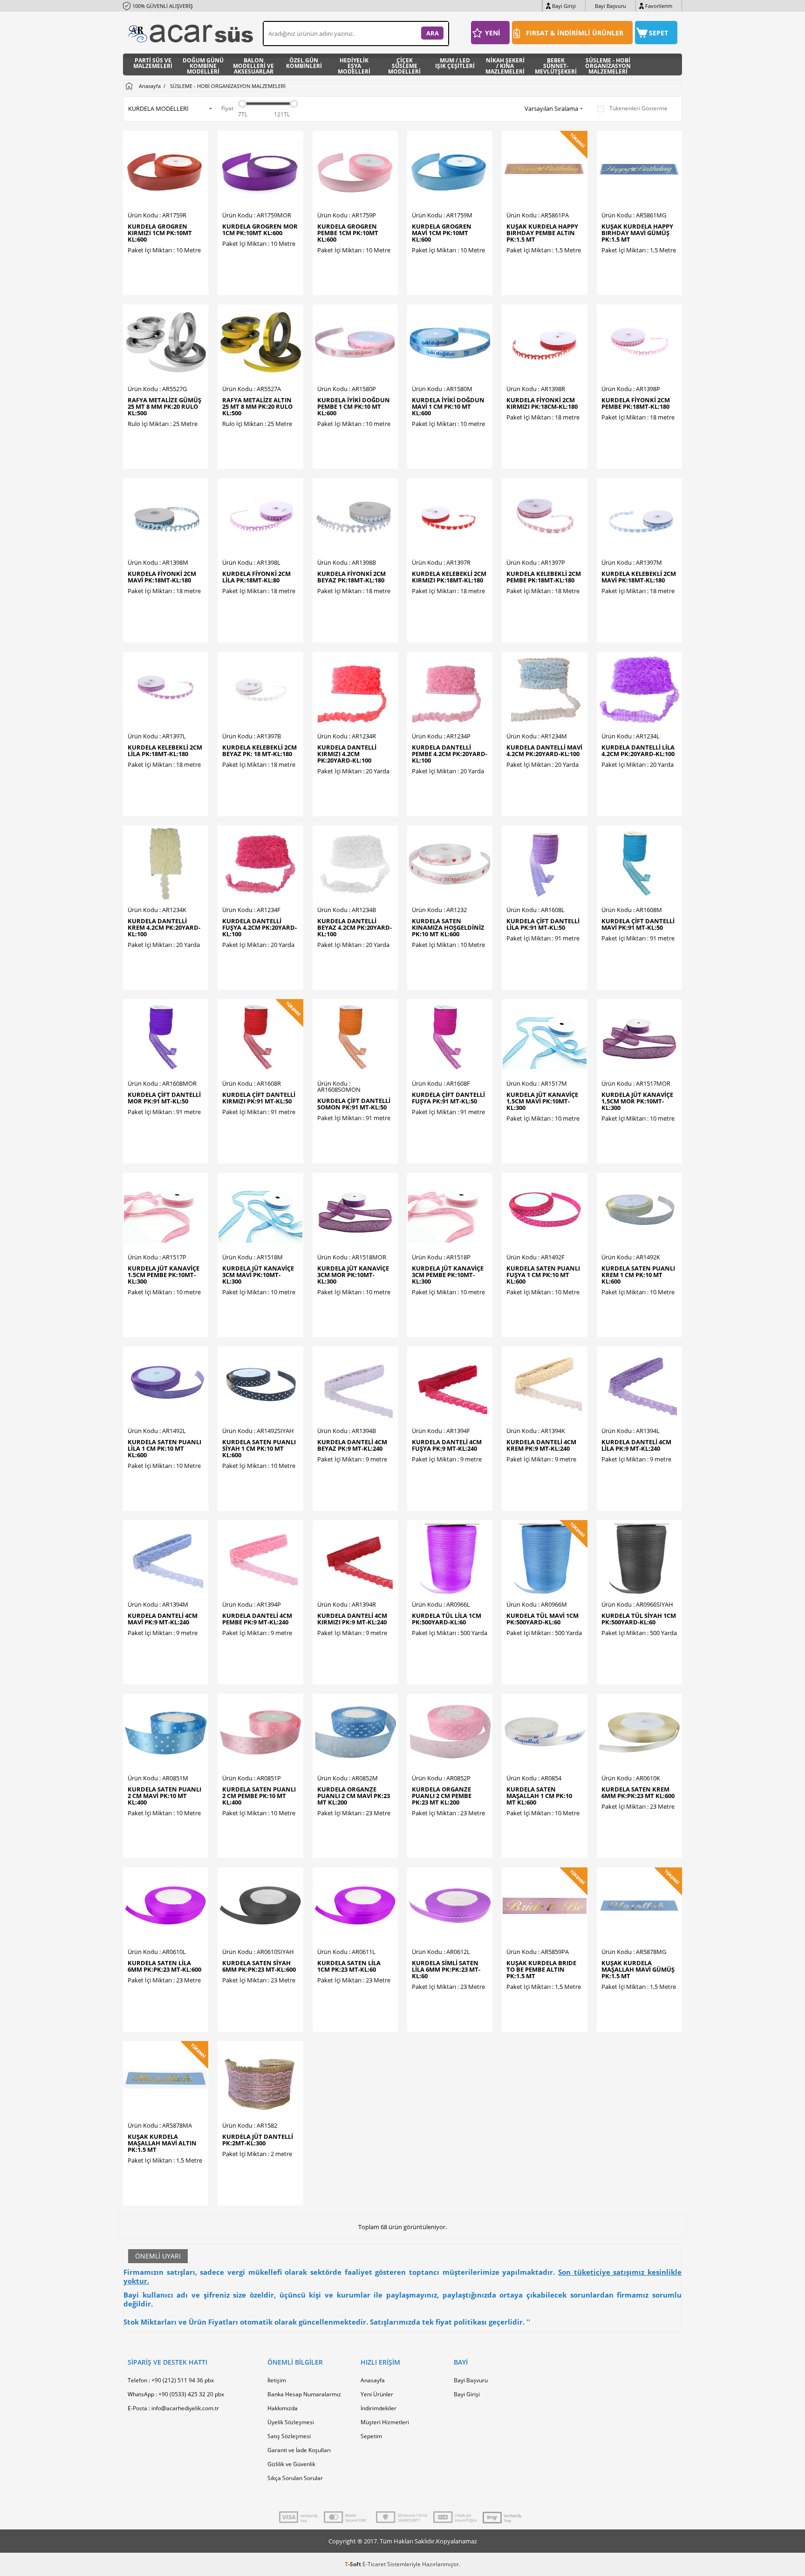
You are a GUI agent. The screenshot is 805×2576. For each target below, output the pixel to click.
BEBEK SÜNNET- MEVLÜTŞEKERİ (556, 64)
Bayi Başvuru (611, 6)
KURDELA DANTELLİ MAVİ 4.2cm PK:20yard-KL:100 (544, 750)
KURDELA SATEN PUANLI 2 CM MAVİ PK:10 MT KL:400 (164, 1796)
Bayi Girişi (564, 6)
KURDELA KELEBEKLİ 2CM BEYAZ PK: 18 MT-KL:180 (259, 750)
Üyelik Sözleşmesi (291, 2422)
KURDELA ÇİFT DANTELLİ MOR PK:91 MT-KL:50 (164, 1098)
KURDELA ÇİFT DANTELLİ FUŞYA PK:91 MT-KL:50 (448, 1098)
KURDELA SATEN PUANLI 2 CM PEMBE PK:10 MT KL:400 (259, 1796)
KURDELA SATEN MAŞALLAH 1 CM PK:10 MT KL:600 (539, 1796)
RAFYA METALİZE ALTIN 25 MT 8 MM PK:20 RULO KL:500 (257, 406)
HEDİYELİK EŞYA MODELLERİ (354, 64)
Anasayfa (373, 2380)
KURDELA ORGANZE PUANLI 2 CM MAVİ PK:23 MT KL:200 (354, 1796)
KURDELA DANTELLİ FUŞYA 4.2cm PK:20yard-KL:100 (259, 927)
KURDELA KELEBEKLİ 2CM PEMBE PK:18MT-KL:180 (544, 577)
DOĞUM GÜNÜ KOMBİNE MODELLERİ (203, 64)
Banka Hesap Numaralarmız (304, 2394)
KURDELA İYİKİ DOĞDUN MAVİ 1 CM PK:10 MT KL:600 (448, 406)
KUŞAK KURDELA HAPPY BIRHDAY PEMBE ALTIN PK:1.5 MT (542, 233)
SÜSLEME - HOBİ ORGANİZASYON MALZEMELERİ (608, 64)
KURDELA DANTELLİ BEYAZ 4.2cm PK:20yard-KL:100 (355, 927)
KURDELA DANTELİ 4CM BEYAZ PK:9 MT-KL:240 (352, 1445)
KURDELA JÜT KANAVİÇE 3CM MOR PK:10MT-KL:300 (353, 1275)
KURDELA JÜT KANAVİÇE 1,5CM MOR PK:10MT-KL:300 (637, 1101)
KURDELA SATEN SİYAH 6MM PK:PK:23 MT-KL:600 (259, 1966)
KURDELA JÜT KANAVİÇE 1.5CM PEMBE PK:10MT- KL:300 (164, 1275)
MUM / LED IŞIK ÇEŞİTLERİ (455, 64)
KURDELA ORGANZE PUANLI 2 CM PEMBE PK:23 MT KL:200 (442, 1796)
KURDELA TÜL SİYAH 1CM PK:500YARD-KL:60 (639, 1619)
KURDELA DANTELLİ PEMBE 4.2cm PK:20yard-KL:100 (450, 754)
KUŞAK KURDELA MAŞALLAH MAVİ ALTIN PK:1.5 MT (162, 2143)
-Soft (354, 2564)
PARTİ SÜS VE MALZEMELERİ (153, 64)
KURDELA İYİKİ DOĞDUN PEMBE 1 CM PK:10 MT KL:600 (354, 406)
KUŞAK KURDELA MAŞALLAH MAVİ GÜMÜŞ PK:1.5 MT (638, 1969)
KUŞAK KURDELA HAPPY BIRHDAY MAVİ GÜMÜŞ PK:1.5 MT (637, 233)
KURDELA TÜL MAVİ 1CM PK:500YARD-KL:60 (542, 1619)
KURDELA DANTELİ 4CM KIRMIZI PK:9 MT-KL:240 (352, 1619)
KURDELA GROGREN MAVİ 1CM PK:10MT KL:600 (442, 233)
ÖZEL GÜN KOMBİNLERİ (304, 64)
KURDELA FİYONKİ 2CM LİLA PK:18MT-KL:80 (256, 577)
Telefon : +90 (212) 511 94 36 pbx (171, 2380)
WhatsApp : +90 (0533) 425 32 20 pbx (176, 2394)
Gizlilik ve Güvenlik (291, 2464)
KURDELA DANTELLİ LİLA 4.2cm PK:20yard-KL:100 (638, 750)
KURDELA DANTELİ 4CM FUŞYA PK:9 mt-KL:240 (447, 1445)
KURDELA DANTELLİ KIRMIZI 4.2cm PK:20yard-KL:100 (347, 754)
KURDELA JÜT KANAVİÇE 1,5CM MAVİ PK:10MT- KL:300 (542, 1101)
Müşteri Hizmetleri (385, 2422)
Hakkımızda (283, 2408)
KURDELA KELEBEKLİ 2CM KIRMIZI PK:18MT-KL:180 (449, 577)
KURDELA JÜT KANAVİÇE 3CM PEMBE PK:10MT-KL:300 (448, 1275)
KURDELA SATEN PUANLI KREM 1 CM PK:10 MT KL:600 (638, 1275)
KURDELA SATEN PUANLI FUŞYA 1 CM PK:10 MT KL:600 (543, 1275)
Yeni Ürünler (377, 2394)
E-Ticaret (374, 2564)
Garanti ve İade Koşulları (299, 2450)
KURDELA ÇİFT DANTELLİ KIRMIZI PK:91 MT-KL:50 (259, 1098)
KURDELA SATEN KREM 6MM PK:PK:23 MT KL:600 (638, 1792)
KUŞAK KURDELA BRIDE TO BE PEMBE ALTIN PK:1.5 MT (541, 1969)
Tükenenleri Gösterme (638, 108)
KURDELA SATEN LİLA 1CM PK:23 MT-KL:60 (349, 1966)
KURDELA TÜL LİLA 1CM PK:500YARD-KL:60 (447, 1619)
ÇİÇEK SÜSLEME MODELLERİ (404, 64)
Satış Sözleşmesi (289, 2436)
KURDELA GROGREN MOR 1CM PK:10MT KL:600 (260, 230)
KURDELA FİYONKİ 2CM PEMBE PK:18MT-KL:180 (636, 403)
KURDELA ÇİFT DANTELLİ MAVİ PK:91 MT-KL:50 (638, 924)
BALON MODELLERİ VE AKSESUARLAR (253, 64)
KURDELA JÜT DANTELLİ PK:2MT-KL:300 (258, 2140)
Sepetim (371, 2436)
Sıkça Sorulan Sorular (295, 2478)
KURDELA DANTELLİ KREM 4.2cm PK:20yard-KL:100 (164, 927)
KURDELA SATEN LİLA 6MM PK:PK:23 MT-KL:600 (164, 1966)
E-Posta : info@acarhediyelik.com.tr (173, 2408)
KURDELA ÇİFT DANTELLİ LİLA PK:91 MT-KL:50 (543, 924)
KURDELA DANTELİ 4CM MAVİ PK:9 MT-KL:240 (163, 1619)
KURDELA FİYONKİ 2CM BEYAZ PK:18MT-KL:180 (351, 577)
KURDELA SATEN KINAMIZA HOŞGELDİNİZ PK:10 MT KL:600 (448, 927)
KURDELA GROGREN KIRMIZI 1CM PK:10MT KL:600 (160, 233)
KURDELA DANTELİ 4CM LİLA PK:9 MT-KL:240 (636, 1445)
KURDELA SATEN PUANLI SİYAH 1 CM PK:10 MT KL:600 (259, 1448)
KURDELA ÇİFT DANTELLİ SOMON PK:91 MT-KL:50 (354, 1104)
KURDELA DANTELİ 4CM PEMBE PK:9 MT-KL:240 (257, 1619)
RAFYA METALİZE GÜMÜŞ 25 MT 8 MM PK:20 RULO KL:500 (164, 406)
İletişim (277, 2380)
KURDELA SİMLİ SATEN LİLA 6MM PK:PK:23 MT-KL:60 (446, 1969)
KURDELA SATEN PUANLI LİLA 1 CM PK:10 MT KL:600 (164, 1448)
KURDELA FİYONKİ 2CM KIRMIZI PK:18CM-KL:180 (542, 403)
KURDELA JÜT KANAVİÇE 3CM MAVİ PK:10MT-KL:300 (258, 1275)
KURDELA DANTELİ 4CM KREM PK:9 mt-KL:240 (541, 1445)
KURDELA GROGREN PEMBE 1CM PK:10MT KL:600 (348, 233)
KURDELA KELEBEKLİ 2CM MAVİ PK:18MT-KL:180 (639, 577)
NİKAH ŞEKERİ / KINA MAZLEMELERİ (505, 64)
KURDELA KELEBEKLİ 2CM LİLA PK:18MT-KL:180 (165, 750)
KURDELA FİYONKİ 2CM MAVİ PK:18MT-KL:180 (162, 577)
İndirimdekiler (379, 2408)
